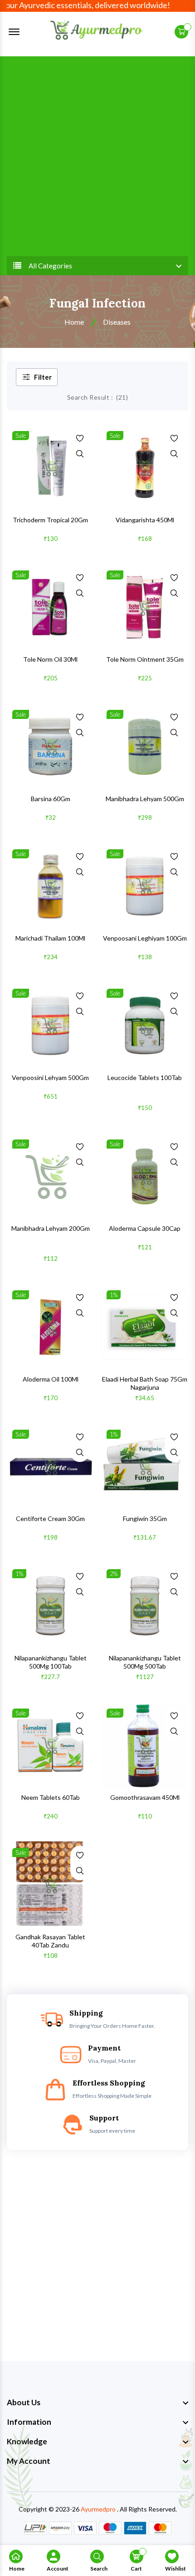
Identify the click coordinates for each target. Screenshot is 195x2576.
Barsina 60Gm (51, 799)
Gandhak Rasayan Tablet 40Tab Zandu (50, 1941)
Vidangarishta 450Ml (145, 520)
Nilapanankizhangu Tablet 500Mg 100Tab (51, 1662)
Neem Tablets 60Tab (51, 1797)
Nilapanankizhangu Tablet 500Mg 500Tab (145, 1662)
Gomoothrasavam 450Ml (145, 1797)
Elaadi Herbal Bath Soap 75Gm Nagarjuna (145, 1383)
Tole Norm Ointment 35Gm (145, 659)
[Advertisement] (97, 154)
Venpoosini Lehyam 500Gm (50, 1077)
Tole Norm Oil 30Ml (50, 659)
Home (74, 322)
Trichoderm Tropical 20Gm (50, 520)
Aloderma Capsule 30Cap (145, 1228)
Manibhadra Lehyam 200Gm (51, 1228)
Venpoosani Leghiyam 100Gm (145, 938)
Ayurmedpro (98, 2509)
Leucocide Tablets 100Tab (145, 1077)
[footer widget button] (97, 2403)
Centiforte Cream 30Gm (50, 1518)
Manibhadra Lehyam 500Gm (145, 799)
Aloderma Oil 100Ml (51, 1379)
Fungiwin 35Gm (145, 1518)
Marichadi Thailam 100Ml (50, 938)
